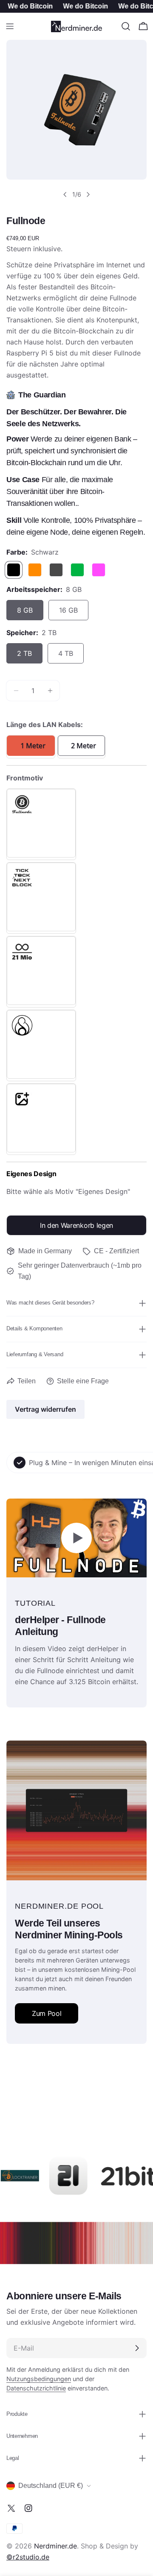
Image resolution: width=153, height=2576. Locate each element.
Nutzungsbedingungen (39, 2379)
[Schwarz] (14, 570)
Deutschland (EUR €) (51, 2486)
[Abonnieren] (137, 2348)
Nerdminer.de (55, 2546)
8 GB (25, 610)
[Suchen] (126, 26)
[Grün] (77, 570)
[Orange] (35, 570)
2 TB (24, 653)
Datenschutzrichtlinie (36, 2388)
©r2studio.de (28, 2557)
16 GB (68, 610)
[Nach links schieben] (65, 194)
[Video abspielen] (76, 1538)
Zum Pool (47, 2013)
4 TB (66, 653)
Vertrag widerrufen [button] (45, 1409)
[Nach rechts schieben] (88, 194)
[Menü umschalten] (10, 26)
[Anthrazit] (56, 570)
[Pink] (99, 570)
